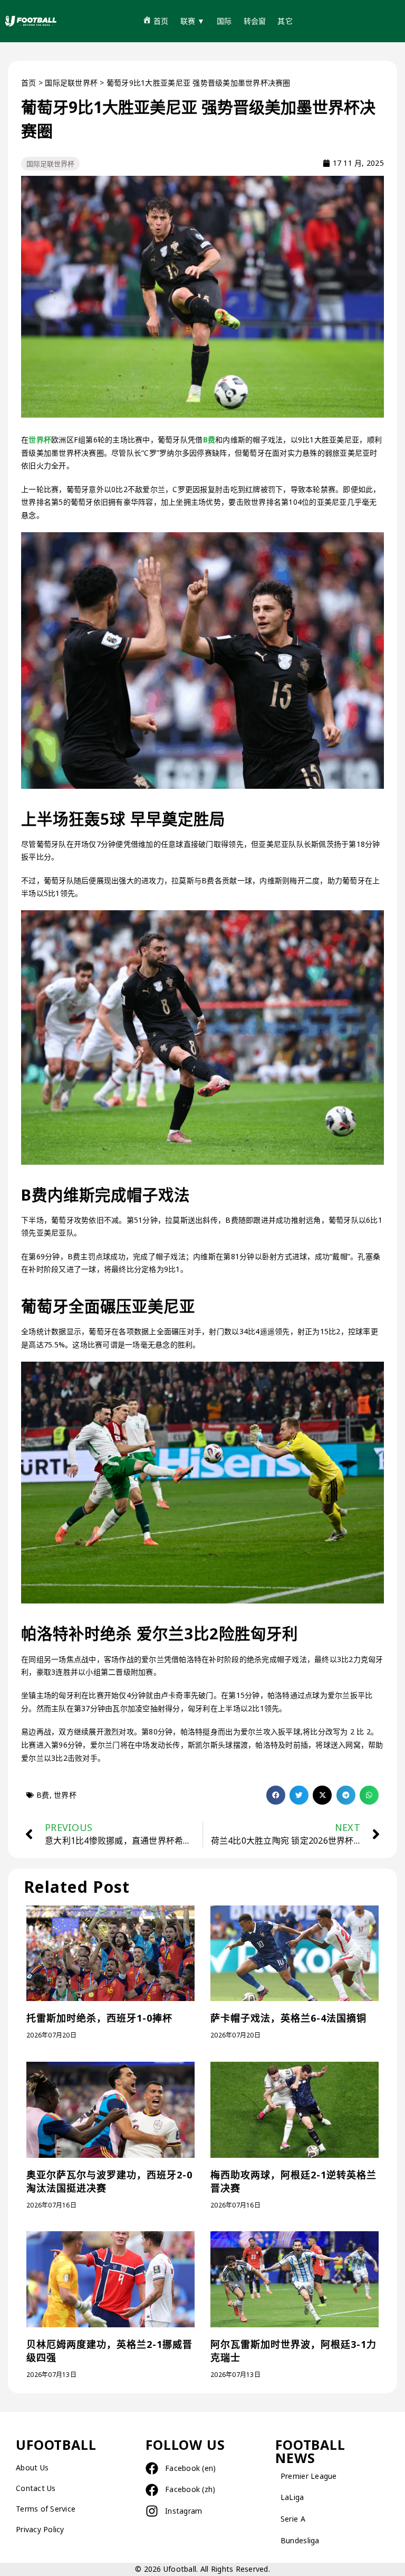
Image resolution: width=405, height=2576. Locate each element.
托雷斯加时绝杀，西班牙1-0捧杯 (99, 2018)
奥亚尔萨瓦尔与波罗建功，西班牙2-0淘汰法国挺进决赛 (109, 2181)
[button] (276, 1795)
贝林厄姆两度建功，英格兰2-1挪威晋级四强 (109, 2351)
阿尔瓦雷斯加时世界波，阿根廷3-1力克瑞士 (293, 2351)
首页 (29, 83)
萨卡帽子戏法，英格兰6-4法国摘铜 (288, 2018)
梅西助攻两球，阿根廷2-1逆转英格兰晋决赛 (293, 2181)
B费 (209, 440)
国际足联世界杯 (71, 83)
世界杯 (40, 440)
